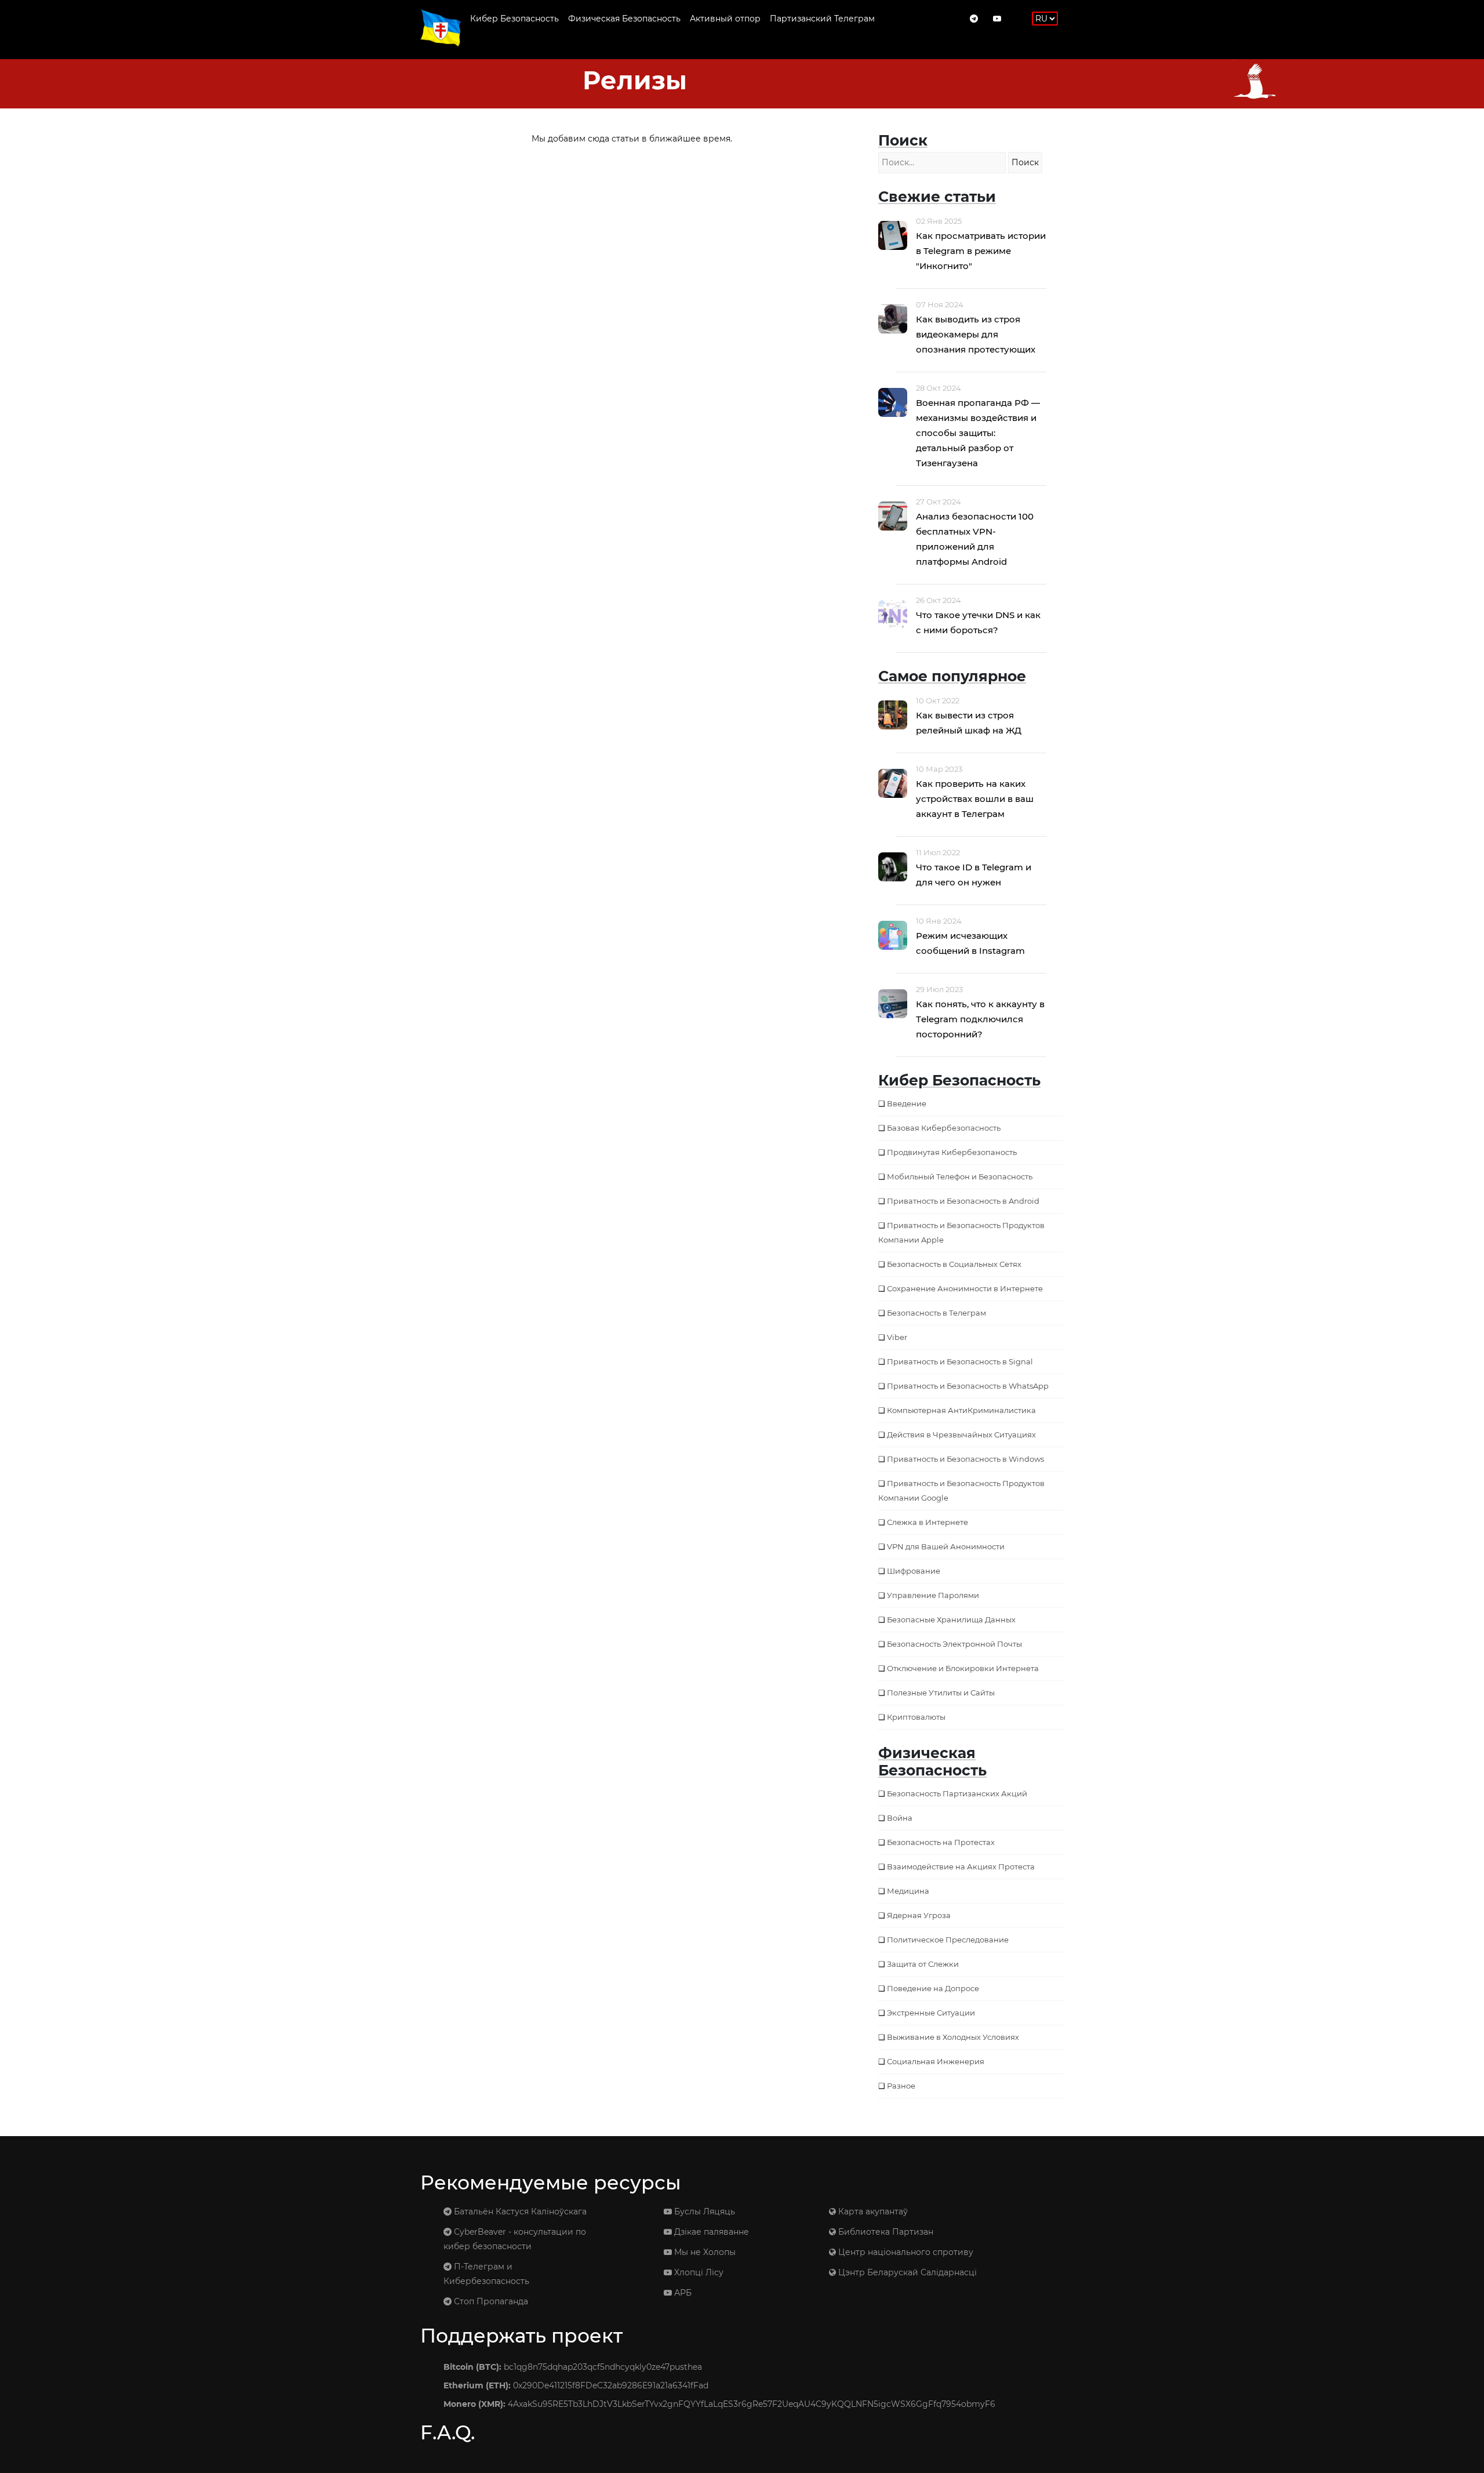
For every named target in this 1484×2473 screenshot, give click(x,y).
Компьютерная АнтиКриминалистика (961, 1410)
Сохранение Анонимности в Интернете (965, 1288)
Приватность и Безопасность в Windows (965, 1459)
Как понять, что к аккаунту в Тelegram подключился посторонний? (980, 1019)
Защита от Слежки (923, 1964)
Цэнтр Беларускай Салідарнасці (906, 2272)
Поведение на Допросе (933, 1988)
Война (900, 1818)
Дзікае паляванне (710, 2232)
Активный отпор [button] (725, 19)
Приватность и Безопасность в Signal (960, 1361)
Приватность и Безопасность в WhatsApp (968, 1386)
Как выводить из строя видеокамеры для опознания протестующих (976, 334)
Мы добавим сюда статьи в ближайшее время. (632, 139)
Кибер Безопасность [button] (514, 19)
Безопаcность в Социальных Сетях (954, 1264)
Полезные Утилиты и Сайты (941, 1693)
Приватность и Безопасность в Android (963, 1201)
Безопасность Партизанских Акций (957, 1793)
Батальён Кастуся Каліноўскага (519, 2211)
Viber (897, 1337)
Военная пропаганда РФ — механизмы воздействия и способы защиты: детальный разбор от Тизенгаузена (978, 433)
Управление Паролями (933, 1595)
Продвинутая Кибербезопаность (952, 1152)
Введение (907, 1103)
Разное (901, 2086)
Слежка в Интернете (927, 1522)
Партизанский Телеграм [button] (822, 19)
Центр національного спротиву (905, 2252)
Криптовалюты (916, 1717)
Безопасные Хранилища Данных (951, 1619)
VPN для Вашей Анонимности (946, 1546)
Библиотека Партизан (885, 2232)
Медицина (908, 1891)
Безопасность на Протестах (941, 1842)
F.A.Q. (448, 2432)
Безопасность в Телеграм (936, 1313)
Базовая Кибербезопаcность (944, 1128)
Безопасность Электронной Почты (954, 1644)
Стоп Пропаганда (490, 2301)
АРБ (682, 2293)
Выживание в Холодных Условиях (953, 2037)
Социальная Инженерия (936, 2061)
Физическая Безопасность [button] (624, 19)
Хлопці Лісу (698, 2272)
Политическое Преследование (948, 1940)
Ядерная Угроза (919, 1915)
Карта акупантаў (872, 2211)
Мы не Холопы (704, 2252)
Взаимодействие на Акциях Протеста (961, 1866)
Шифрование (914, 1571)
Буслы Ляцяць (703, 2211)
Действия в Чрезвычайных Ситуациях (961, 1435)
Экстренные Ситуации (931, 2013)
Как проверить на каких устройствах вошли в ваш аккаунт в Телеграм (975, 799)
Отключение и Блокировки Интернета (963, 1668)
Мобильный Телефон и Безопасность (960, 1176)
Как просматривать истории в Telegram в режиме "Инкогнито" (981, 251)
